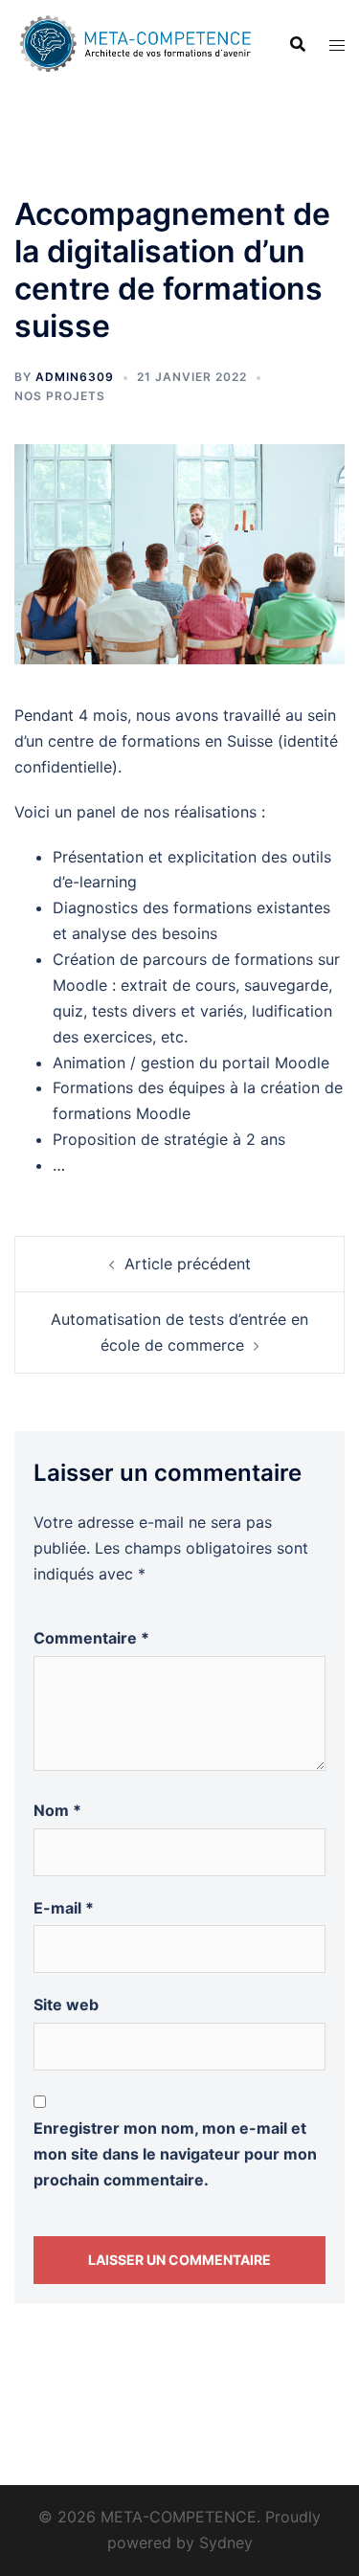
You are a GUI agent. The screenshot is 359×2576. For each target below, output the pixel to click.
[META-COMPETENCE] (138, 42)
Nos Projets (60, 396)
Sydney (226, 2542)
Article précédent (188, 1264)
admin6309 (75, 377)
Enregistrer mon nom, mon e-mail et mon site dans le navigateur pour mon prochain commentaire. (175, 2154)
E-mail (64, 1908)
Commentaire (91, 1638)
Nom (57, 1810)
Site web (66, 2005)
